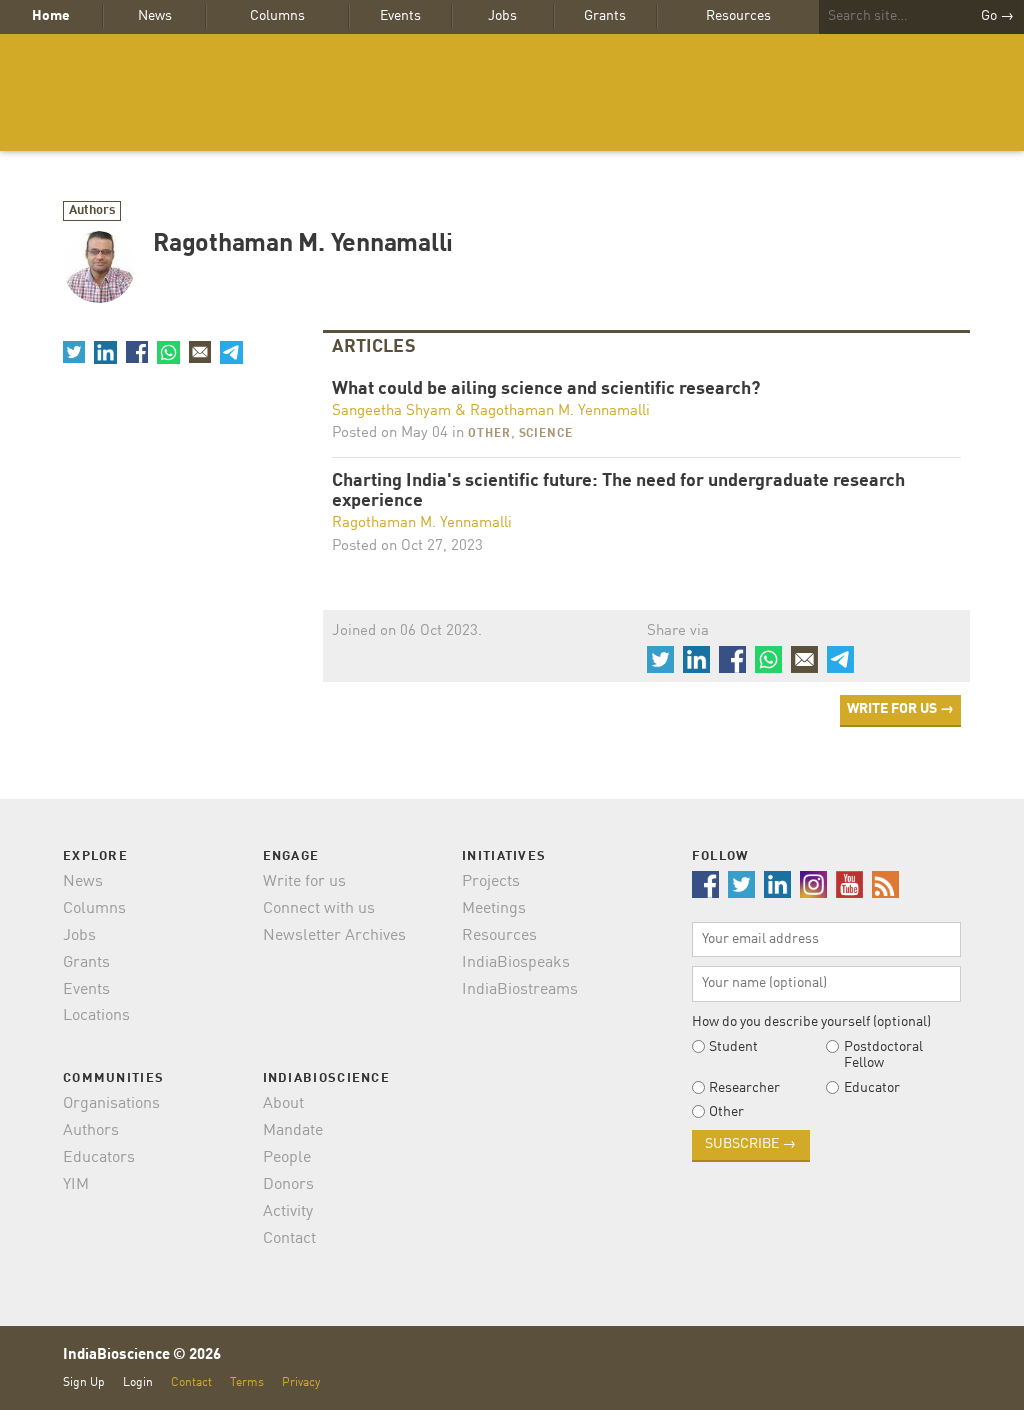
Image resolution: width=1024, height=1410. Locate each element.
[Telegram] (231, 352)
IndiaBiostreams (520, 990)
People (287, 1158)
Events (400, 16)
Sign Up (84, 1382)
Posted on (390, 433)
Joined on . (407, 631)
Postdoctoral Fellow (883, 1055)
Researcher (744, 1088)
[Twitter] (74, 352)
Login (138, 1382)
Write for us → (900, 709)
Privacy (301, 1382)
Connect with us (319, 909)
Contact (289, 1239)
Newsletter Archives (334, 936)
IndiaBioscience (512, 92)
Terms (247, 1382)
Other (489, 434)
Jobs (502, 16)
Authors (92, 210)
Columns (277, 16)
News (155, 16)
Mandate (293, 1131)
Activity (288, 1212)
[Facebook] (137, 352)
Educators (99, 1158)
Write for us (304, 882)
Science (546, 434)
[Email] (200, 352)
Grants (605, 16)
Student (733, 1047)
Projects (491, 882)
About (283, 1104)
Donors (288, 1185)
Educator (872, 1088)
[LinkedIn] (105, 352)
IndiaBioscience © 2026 (142, 1355)
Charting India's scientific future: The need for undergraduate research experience (618, 491)
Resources (738, 16)
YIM (76, 1185)
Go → (997, 16)
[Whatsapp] (168, 352)
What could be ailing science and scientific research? (546, 389)
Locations (96, 1016)
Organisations (111, 1104)
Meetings (494, 909)
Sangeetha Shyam (391, 411)
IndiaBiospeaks (516, 963)
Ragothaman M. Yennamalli (560, 411)
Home (51, 16)
